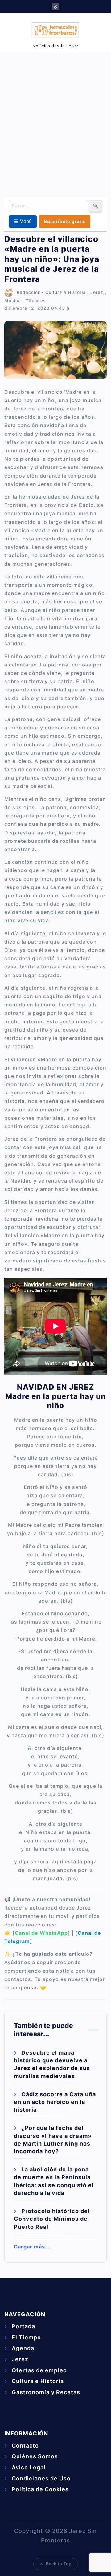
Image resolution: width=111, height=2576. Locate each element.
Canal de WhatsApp (41, 1933)
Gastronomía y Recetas (46, 2392)
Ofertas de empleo (39, 2370)
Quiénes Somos (35, 2456)
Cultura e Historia (66, 292)
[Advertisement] (55, 124)
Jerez (97, 292)
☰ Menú (23, 221)
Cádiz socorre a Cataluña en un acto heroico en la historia (55, 2102)
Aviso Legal (29, 2467)
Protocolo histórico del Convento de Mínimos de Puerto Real (52, 2219)
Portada (23, 2326)
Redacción (29, 292)
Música (13, 301)
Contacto (25, 2446)
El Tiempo (26, 2337)
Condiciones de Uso (41, 2478)
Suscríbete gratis (65, 221)
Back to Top (59, 2564)
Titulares (36, 301)
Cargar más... (32, 2247)
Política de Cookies (40, 2489)
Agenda (23, 2348)
